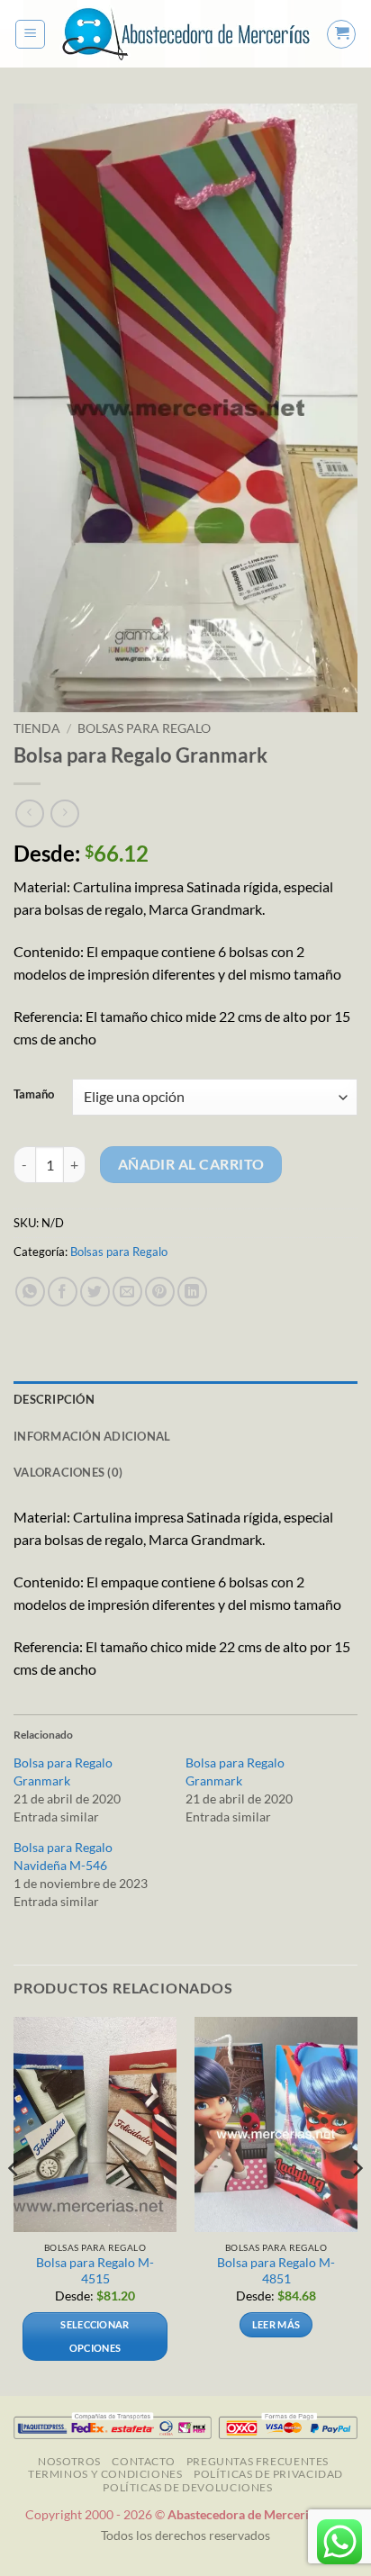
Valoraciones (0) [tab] (68, 1472)
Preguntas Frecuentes (258, 2461)
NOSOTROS (69, 2461)
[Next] (357, 2205)
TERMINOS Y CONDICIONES (105, 2474)
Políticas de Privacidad (268, 2474)
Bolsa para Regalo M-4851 (276, 2271)
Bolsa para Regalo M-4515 (95, 2271)
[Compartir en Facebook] (63, 1292)
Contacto (143, 2461)
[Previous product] (64, 813)
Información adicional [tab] (92, 1436)
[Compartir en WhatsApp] (30, 1292)
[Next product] (29, 813)
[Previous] (14, 2205)
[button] (30, 34)
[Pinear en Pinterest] (160, 1292)
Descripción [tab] (54, 1399)
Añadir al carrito (191, 1164)
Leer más (276, 2324)
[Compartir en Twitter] (95, 1292)
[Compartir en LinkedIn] (192, 1292)
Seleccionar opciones (95, 2336)
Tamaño (34, 1095)
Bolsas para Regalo (144, 728)
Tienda (37, 728)
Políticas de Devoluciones (187, 2487)
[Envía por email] (127, 1292)
